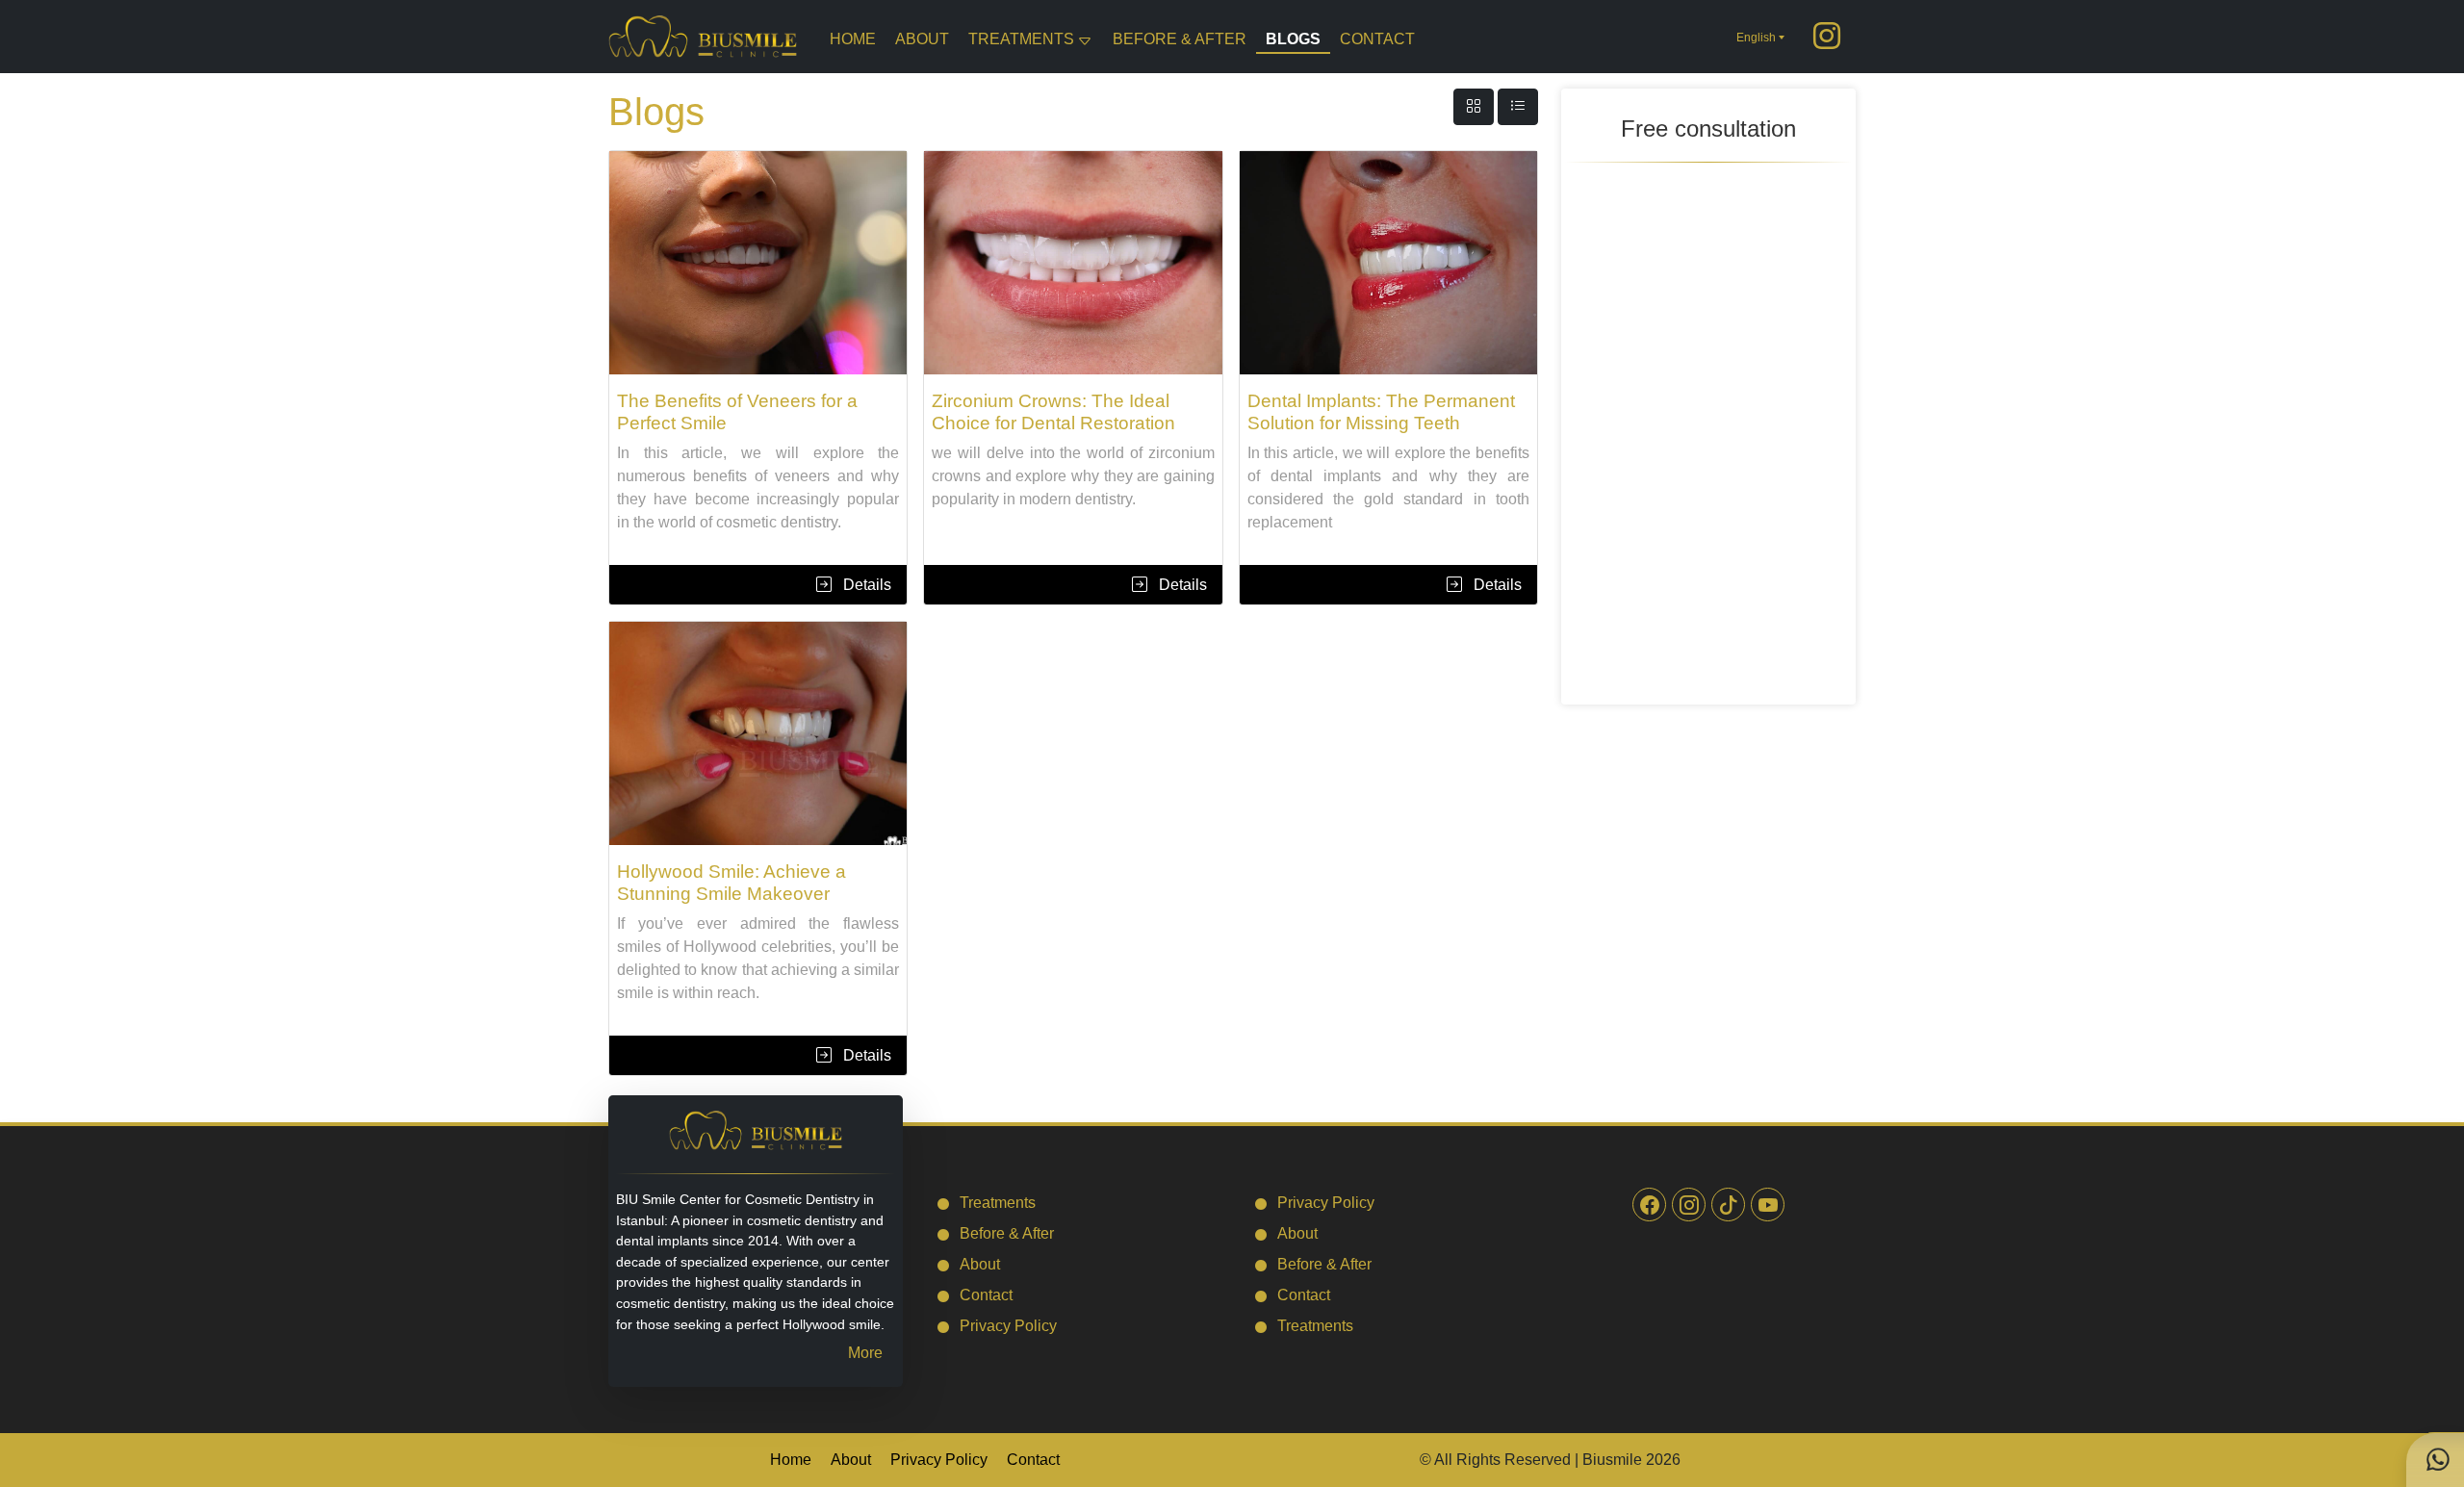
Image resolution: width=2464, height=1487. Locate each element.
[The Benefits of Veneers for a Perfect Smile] (758, 263)
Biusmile (1612, 1460)
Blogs (1293, 39)
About (922, 39)
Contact (1377, 39)
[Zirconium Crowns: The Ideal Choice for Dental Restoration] (1073, 263)
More (865, 1353)
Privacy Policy (1008, 1326)
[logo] (703, 35)
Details (865, 585)
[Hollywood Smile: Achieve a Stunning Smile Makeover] (758, 733)
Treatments (1021, 39)
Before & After (1180, 39)
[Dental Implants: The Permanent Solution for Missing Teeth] (1388, 263)
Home (853, 39)
